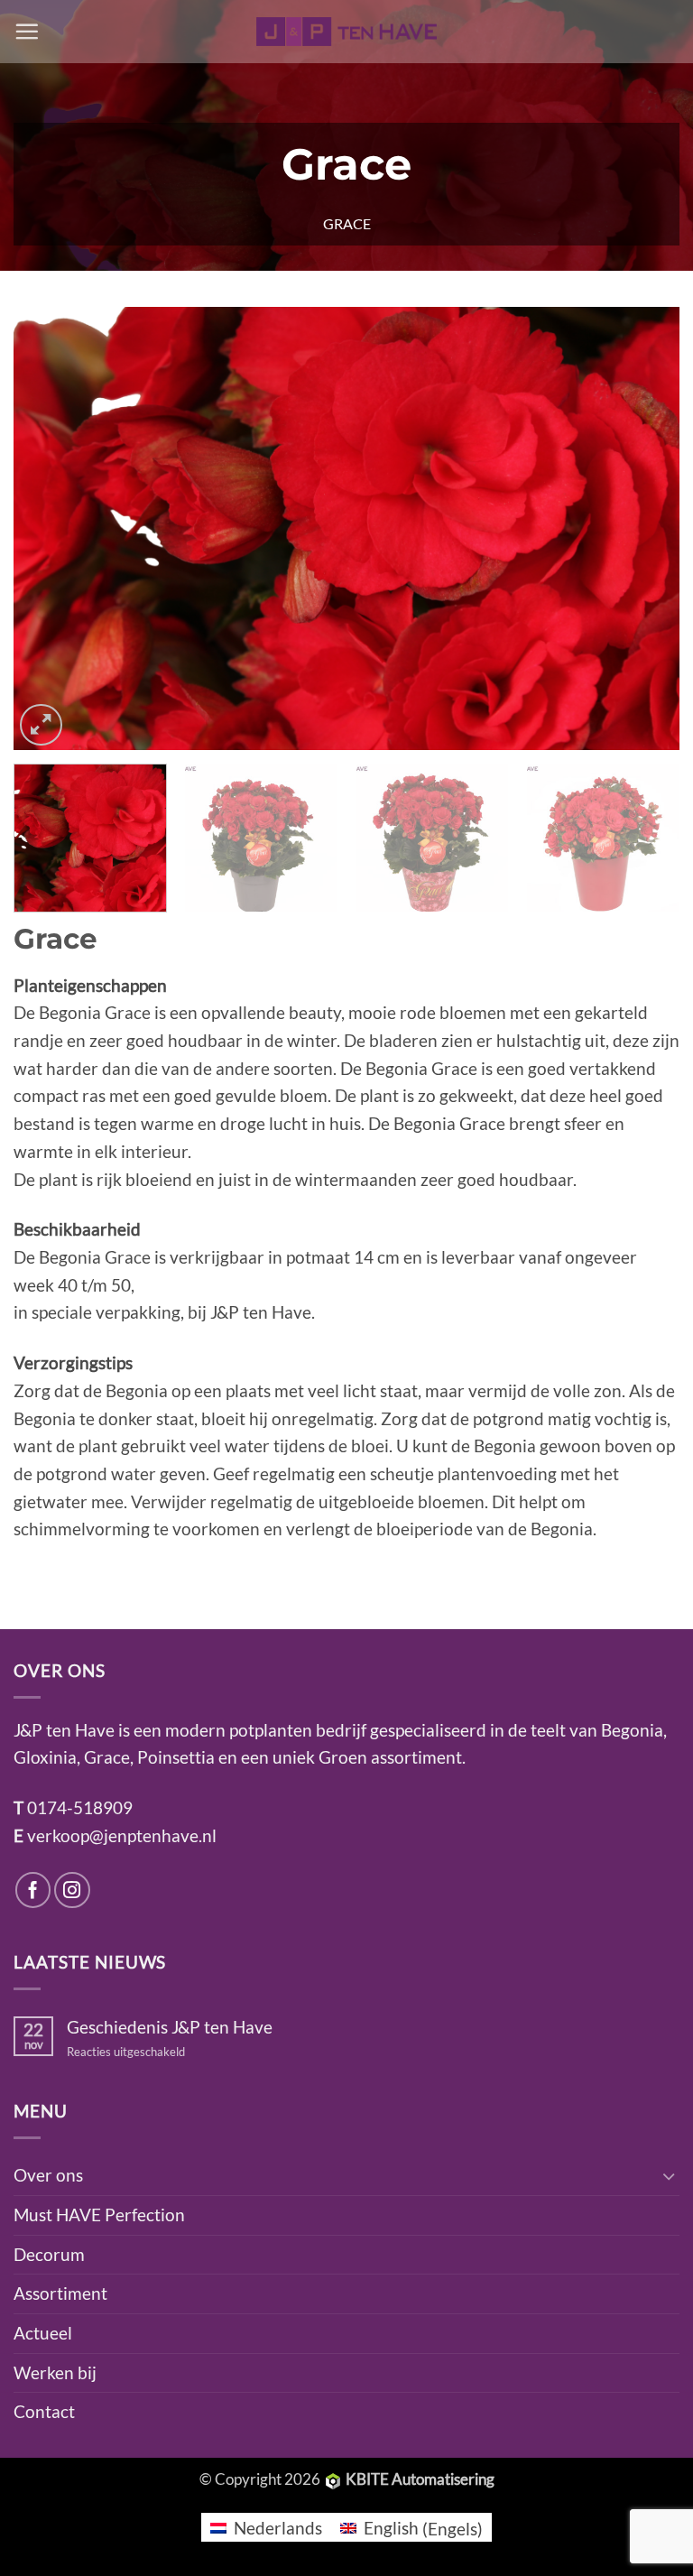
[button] (27, 31)
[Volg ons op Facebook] (33, 1890)
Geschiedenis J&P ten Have (170, 2027)
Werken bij (55, 2372)
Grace (347, 223)
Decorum (49, 2254)
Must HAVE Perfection (99, 2215)
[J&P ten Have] (346, 32)
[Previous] (50, 529)
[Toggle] (669, 2176)
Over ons (48, 2175)
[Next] (643, 529)
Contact (44, 2411)
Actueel (43, 2333)
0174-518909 (80, 1807)
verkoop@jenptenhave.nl (122, 1835)
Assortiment (60, 2293)
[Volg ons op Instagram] (72, 1890)
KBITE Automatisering (420, 2479)
